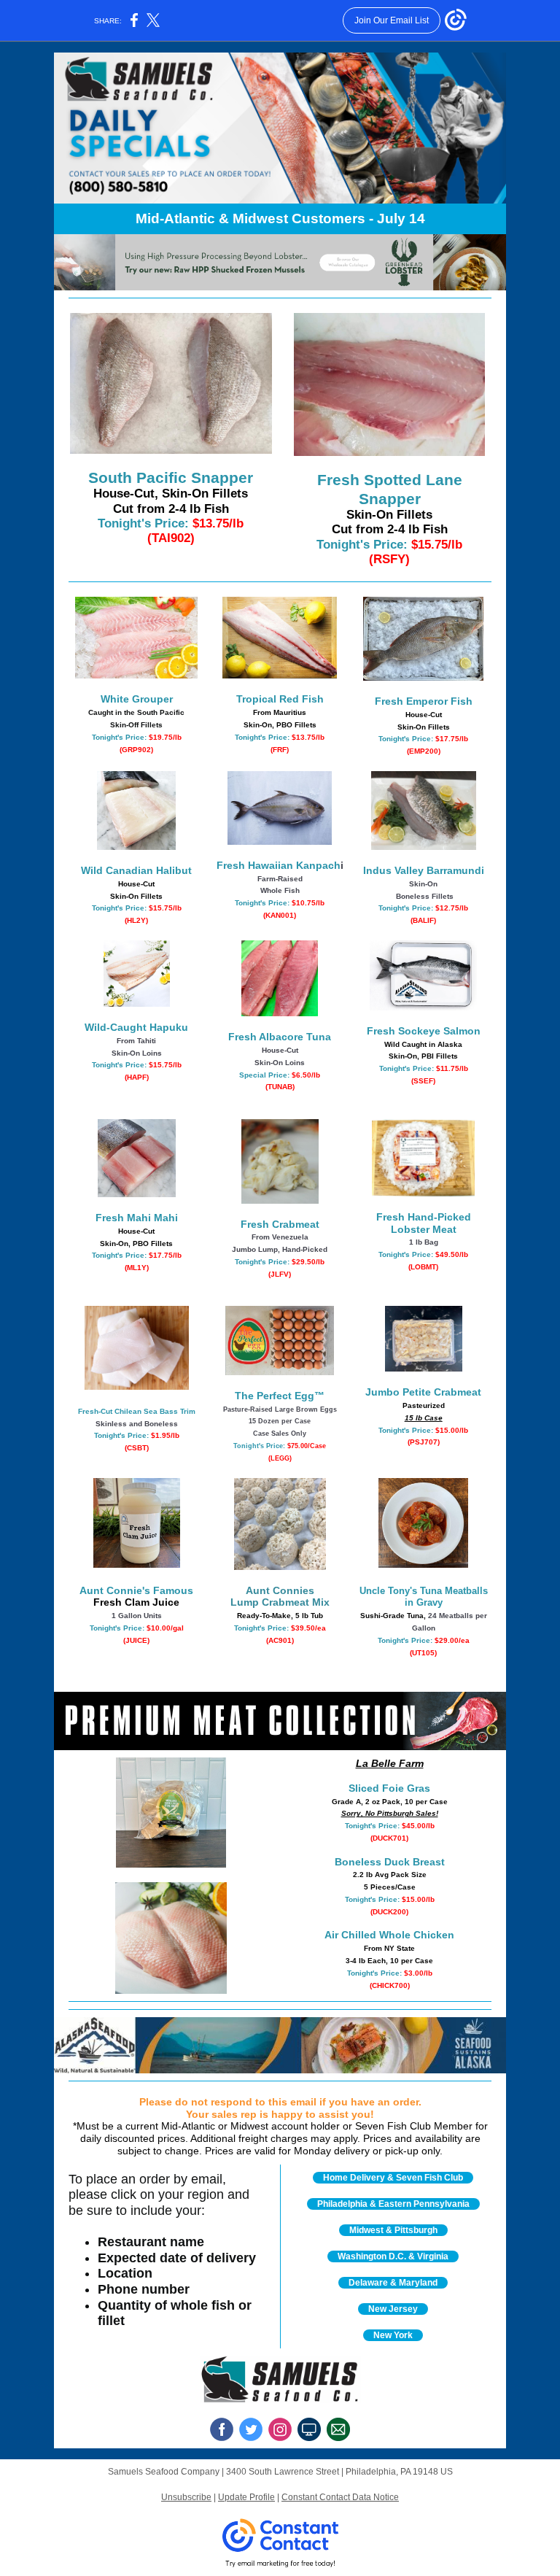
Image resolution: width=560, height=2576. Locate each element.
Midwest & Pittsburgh (393, 2230)
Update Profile (246, 2497)
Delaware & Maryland (393, 2283)
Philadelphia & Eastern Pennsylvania (393, 2204)
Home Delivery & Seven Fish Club (393, 2178)
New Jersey (393, 2309)
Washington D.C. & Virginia (393, 2256)
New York (393, 2335)
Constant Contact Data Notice (340, 2497)
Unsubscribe (186, 2497)
